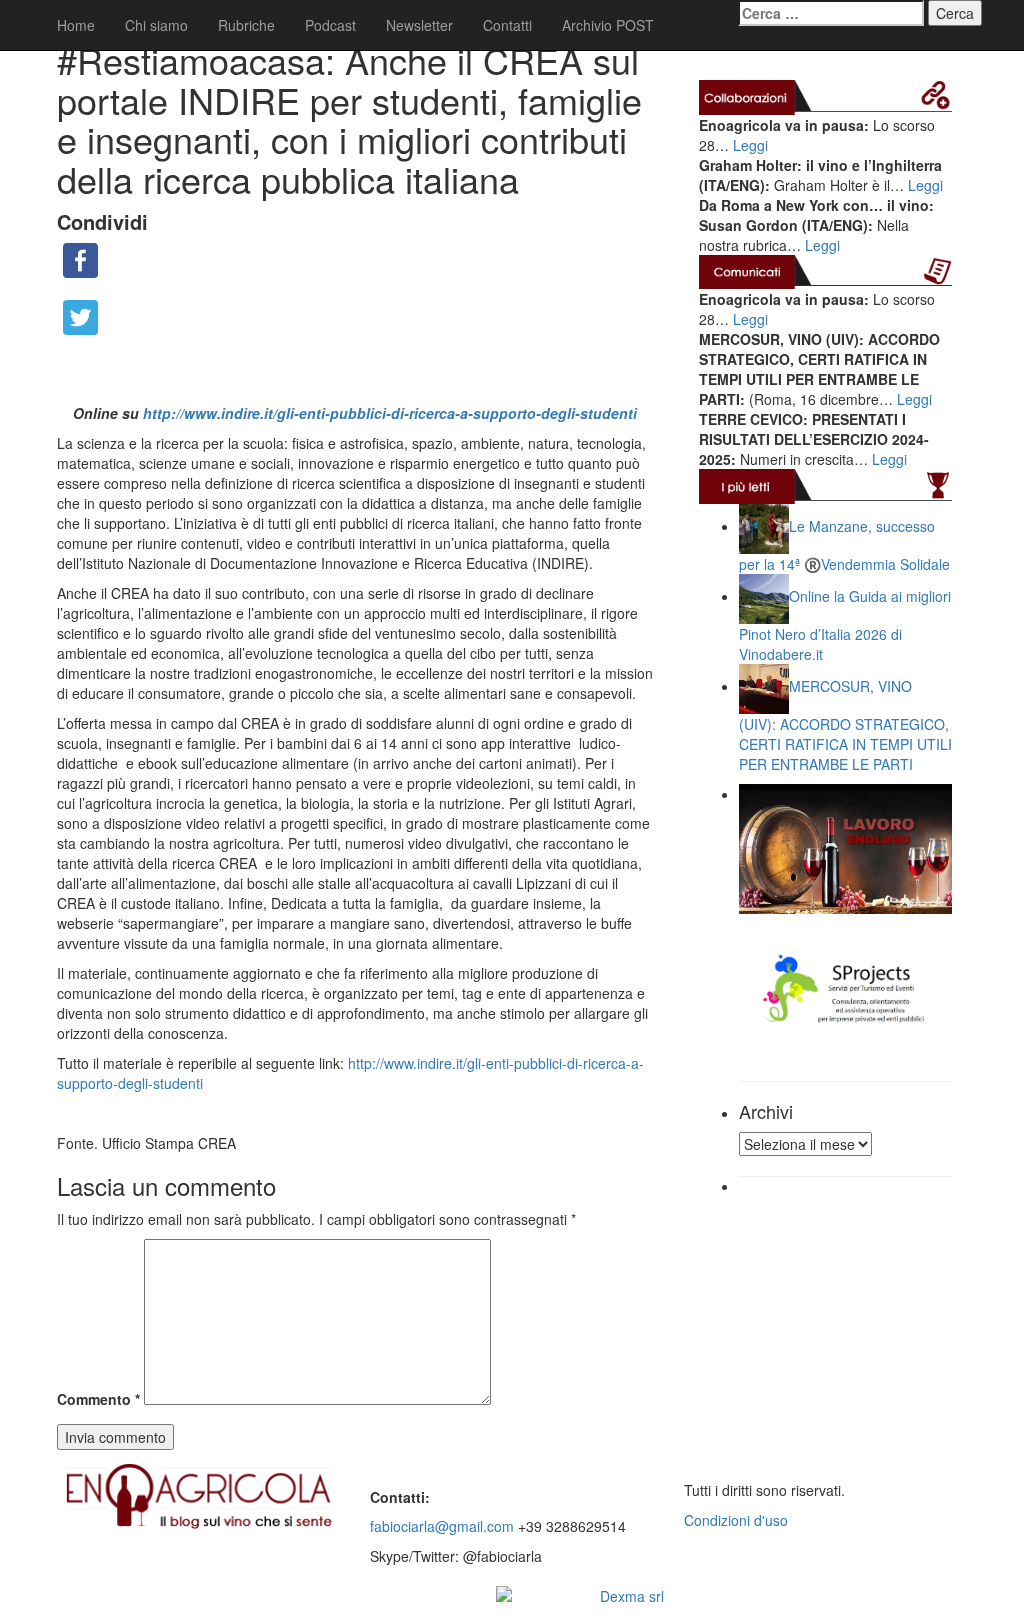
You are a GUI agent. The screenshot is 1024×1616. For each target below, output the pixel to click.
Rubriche (246, 25)
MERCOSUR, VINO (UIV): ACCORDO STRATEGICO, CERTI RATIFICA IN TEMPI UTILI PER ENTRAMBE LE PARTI (845, 724)
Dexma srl (632, 1596)
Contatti (507, 25)
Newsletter (419, 25)
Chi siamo (156, 25)
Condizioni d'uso (736, 1520)
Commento (98, 1399)
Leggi (750, 145)
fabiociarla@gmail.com (442, 1526)
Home (76, 25)
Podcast (330, 25)
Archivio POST (608, 25)
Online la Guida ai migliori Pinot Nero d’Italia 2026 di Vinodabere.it (845, 624)
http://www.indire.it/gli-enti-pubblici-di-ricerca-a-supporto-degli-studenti (390, 413)
